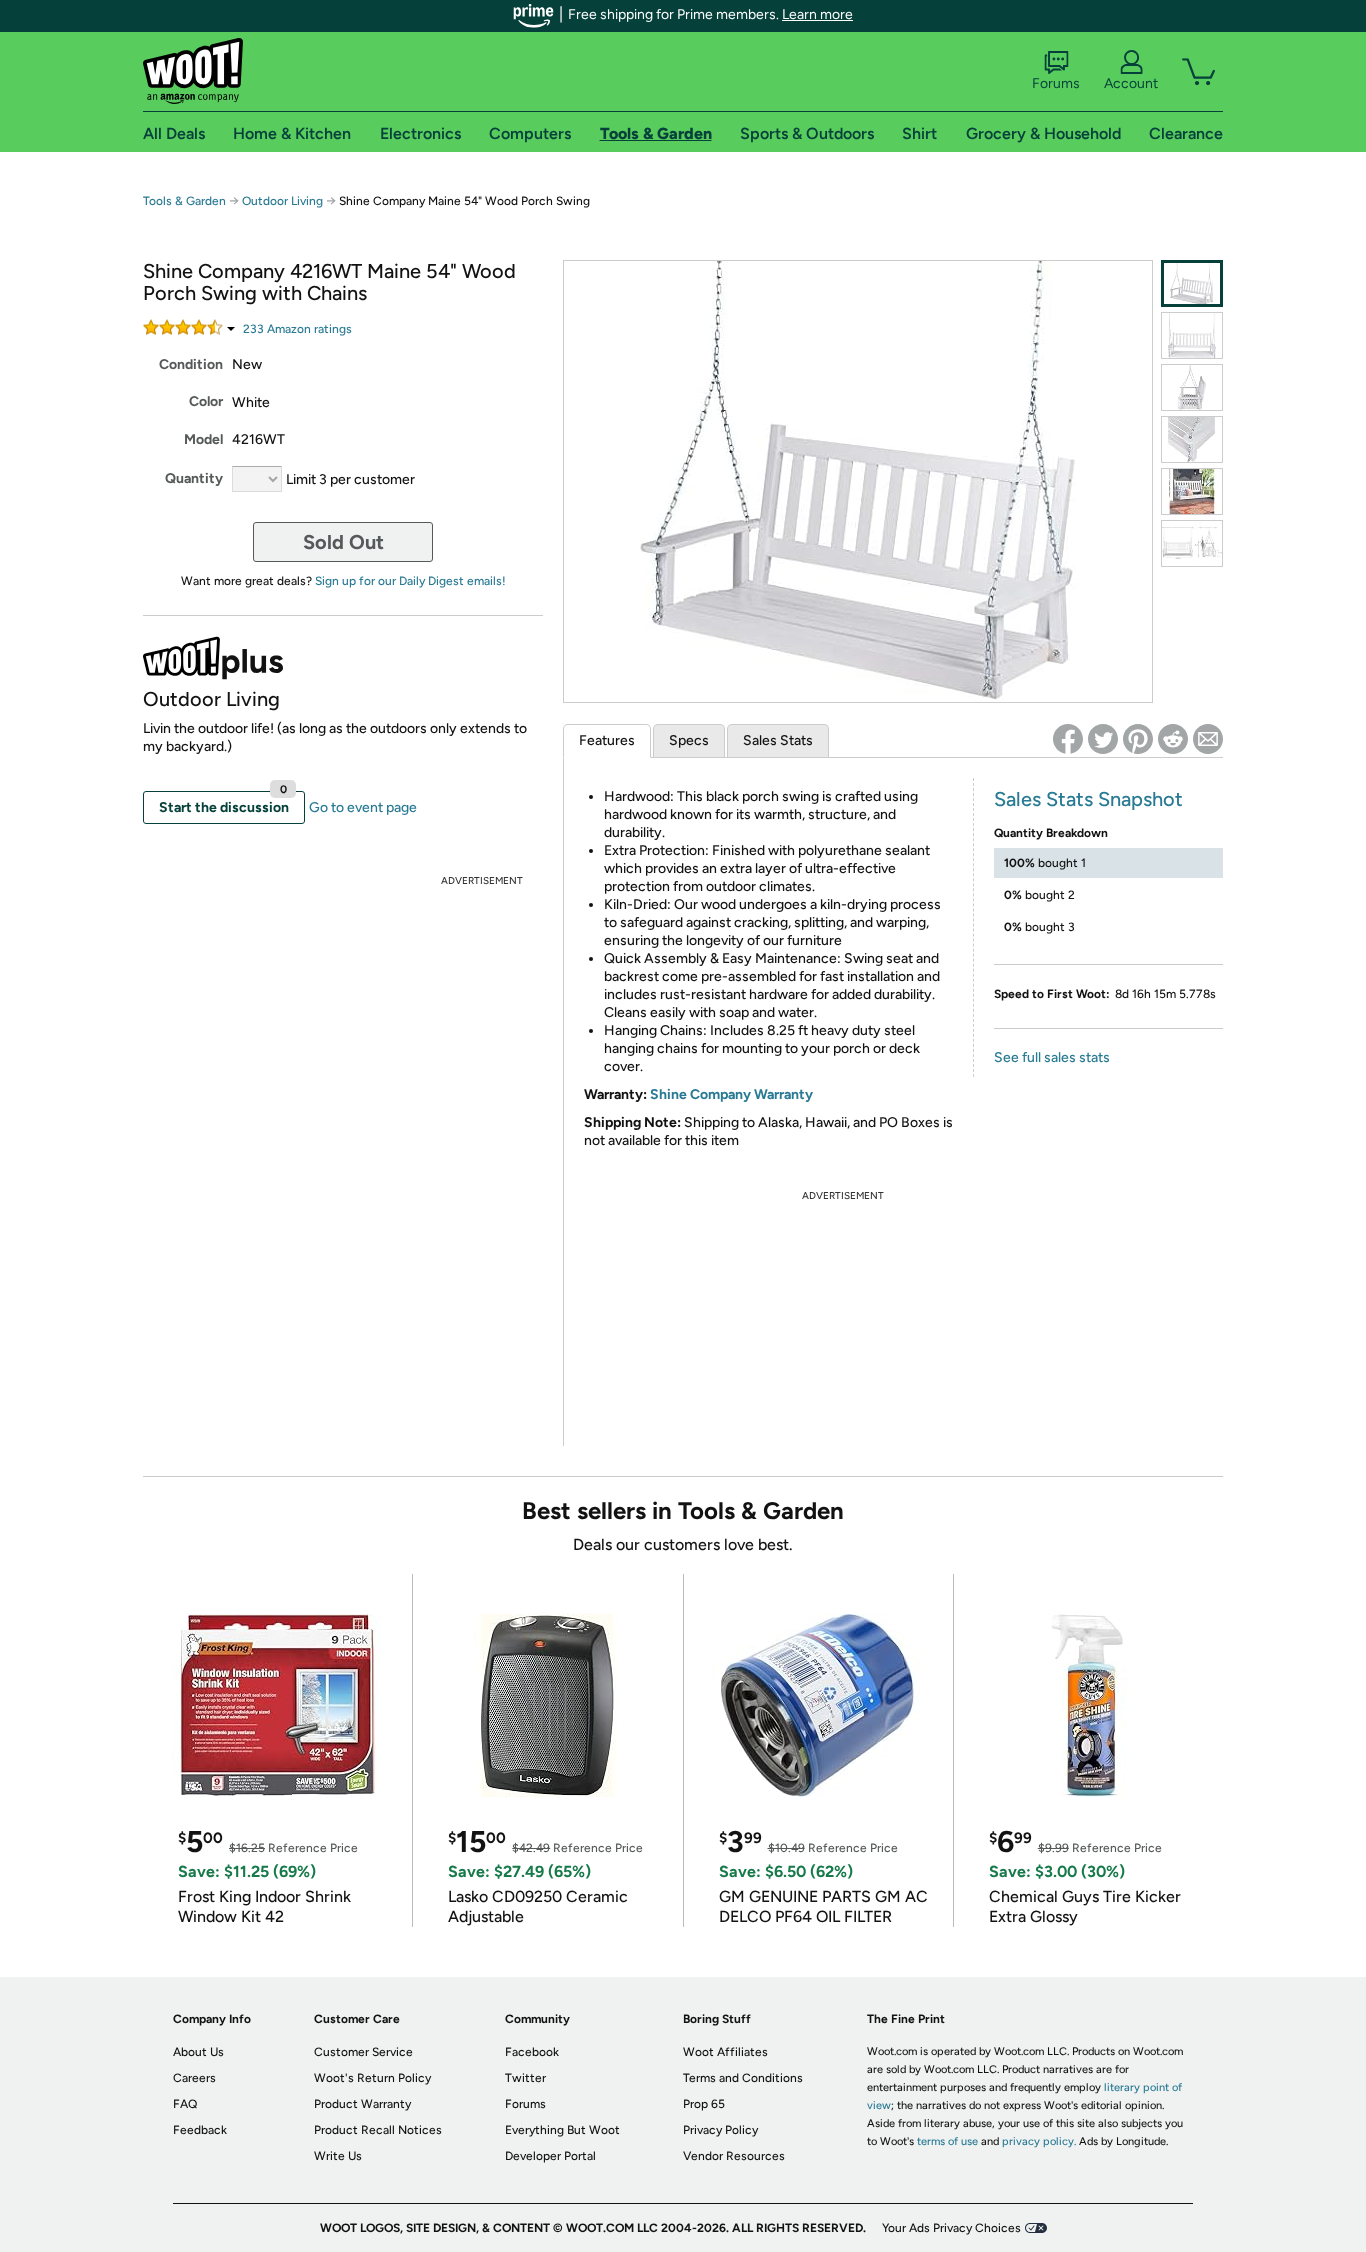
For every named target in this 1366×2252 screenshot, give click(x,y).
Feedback (200, 2130)
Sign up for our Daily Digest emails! (410, 581)
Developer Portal (550, 2156)
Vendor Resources (734, 2156)
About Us (198, 2052)
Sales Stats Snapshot (1088, 799)
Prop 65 (704, 2104)
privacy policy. (1039, 2141)
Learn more (817, 14)
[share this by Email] (1208, 739)
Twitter (525, 2078)
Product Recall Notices (378, 2130)
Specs (689, 740)
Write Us (338, 2156)
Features (607, 740)
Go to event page (363, 807)
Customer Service (363, 2052)
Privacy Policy (720, 2130)
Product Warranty (362, 2104)
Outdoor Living (282, 201)
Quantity (194, 478)
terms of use (947, 2141)
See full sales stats (1052, 1057)
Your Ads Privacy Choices (951, 2228)
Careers (194, 2078)
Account (1131, 83)
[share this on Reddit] (1173, 739)
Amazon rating (297, 329)
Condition (191, 364)
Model (203, 439)
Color (206, 401)
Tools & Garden (184, 201)
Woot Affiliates (725, 2052)
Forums (1056, 83)
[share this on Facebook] (1068, 739)
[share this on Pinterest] (1138, 739)
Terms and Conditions (743, 2078)
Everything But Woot (562, 2130)
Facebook (532, 2052)
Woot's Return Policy (372, 2078)
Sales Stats (778, 740)
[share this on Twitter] (1103, 739)
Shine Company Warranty (731, 1094)
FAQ (185, 2104)
